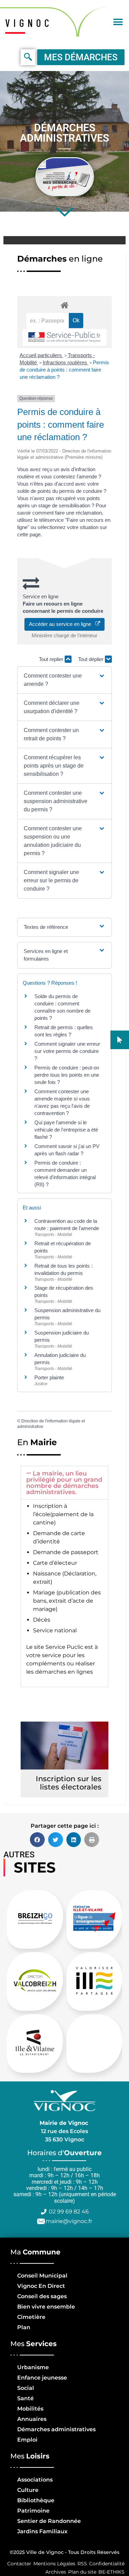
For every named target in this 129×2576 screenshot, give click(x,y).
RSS (82, 2564)
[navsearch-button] (28, 57)
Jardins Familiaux (42, 2531)
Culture (28, 2490)
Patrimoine (33, 2511)
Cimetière (31, 2317)
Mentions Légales (54, 2564)
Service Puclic (64, 1647)
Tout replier (52, 659)
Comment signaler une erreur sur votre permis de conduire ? (67, 1051)
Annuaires (32, 2419)
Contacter (19, 2564)
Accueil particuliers (41, 355)
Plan (24, 2327)
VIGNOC (29, 23)
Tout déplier (92, 659)
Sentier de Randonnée (49, 2521)
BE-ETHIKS (111, 2572)
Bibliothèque (36, 2500)
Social (26, 2388)
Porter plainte (49, 1377)
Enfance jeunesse (42, 2378)
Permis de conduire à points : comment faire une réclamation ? (64, 370)
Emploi (27, 2440)
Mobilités (30, 2409)
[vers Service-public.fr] (64, 337)
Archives (56, 2572)
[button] (118, 22)
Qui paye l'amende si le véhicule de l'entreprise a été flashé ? (66, 1130)
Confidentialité (107, 2564)
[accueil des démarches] (64, 305)
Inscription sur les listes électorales (69, 1783)
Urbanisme (33, 2367)
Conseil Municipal (42, 2276)
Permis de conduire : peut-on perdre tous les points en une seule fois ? (67, 1075)
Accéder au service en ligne (62, 624)
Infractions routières (66, 362)
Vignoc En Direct (41, 2286)
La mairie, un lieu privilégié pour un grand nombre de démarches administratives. (64, 1483)
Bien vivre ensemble (46, 2307)
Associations (35, 2480)
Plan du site (82, 2572)
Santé (25, 2398)
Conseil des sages (42, 2296)
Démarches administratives (56, 2429)
